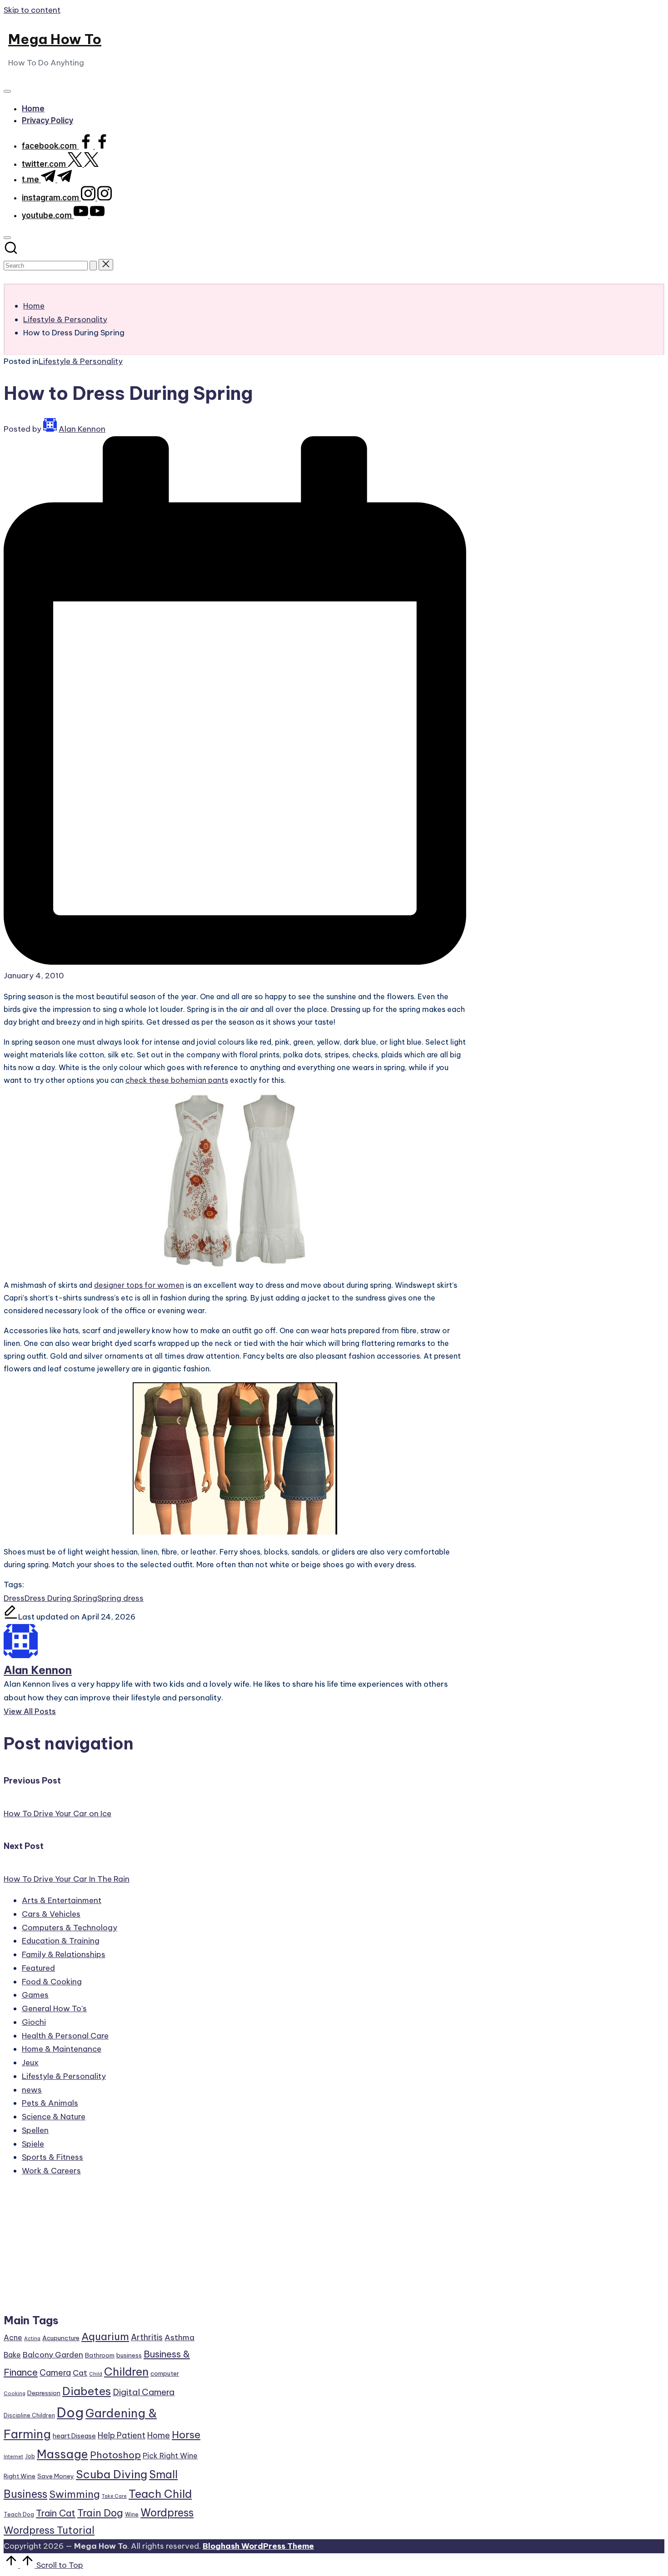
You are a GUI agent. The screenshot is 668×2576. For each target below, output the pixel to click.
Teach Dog (19, 2514)
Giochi (34, 2022)
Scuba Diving (112, 2474)
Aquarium (105, 2337)
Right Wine (20, 2476)
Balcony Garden (53, 2355)
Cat (80, 2373)
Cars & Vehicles (51, 1914)
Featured (38, 1968)
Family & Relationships (64, 1954)
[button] (93, 266)
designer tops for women (139, 1285)
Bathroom (100, 2355)
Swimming (75, 2494)
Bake (12, 2355)
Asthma (179, 2337)
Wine (132, 2514)
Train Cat (56, 2513)
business (129, 2355)
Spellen (35, 2130)
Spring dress (120, 1598)
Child (96, 2374)
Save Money (56, 2476)
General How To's (54, 2008)
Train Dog (100, 2513)
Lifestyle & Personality (81, 361)
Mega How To (55, 39)
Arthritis (147, 2337)
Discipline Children (29, 2415)
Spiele (33, 2144)
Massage (62, 2454)
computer (165, 2373)
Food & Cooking (52, 1982)
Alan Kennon (38, 1670)
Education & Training (61, 1941)
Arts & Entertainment (62, 1900)
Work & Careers (51, 2171)
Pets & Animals (50, 2103)
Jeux (30, 2063)
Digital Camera (144, 2392)
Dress (14, 1598)
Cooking (15, 2393)
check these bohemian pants (177, 1080)
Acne (13, 2337)
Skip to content (32, 10)
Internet (13, 2456)
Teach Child (160, 2494)
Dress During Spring (61, 1598)
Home (159, 2435)
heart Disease (74, 2436)
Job (30, 2456)
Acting (32, 2338)
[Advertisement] (103, 2249)
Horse (186, 2435)
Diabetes (87, 2391)
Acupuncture (61, 2338)
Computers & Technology (70, 1928)
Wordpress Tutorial (49, 2530)
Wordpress (167, 2513)
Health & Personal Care (65, 2036)
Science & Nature (54, 2117)
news (32, 2090)
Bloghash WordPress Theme (258, 2546)
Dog (70, 2413)
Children (126, 2372)
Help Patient (122, 2435)
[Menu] (7, 91)
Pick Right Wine (170, 2456)
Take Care (114, 2496)
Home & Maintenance (62, 2049)
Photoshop (115, 2455)
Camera (55, 2373)
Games (35, 1995)
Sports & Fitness (52, 2157)
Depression (44, 2393)
